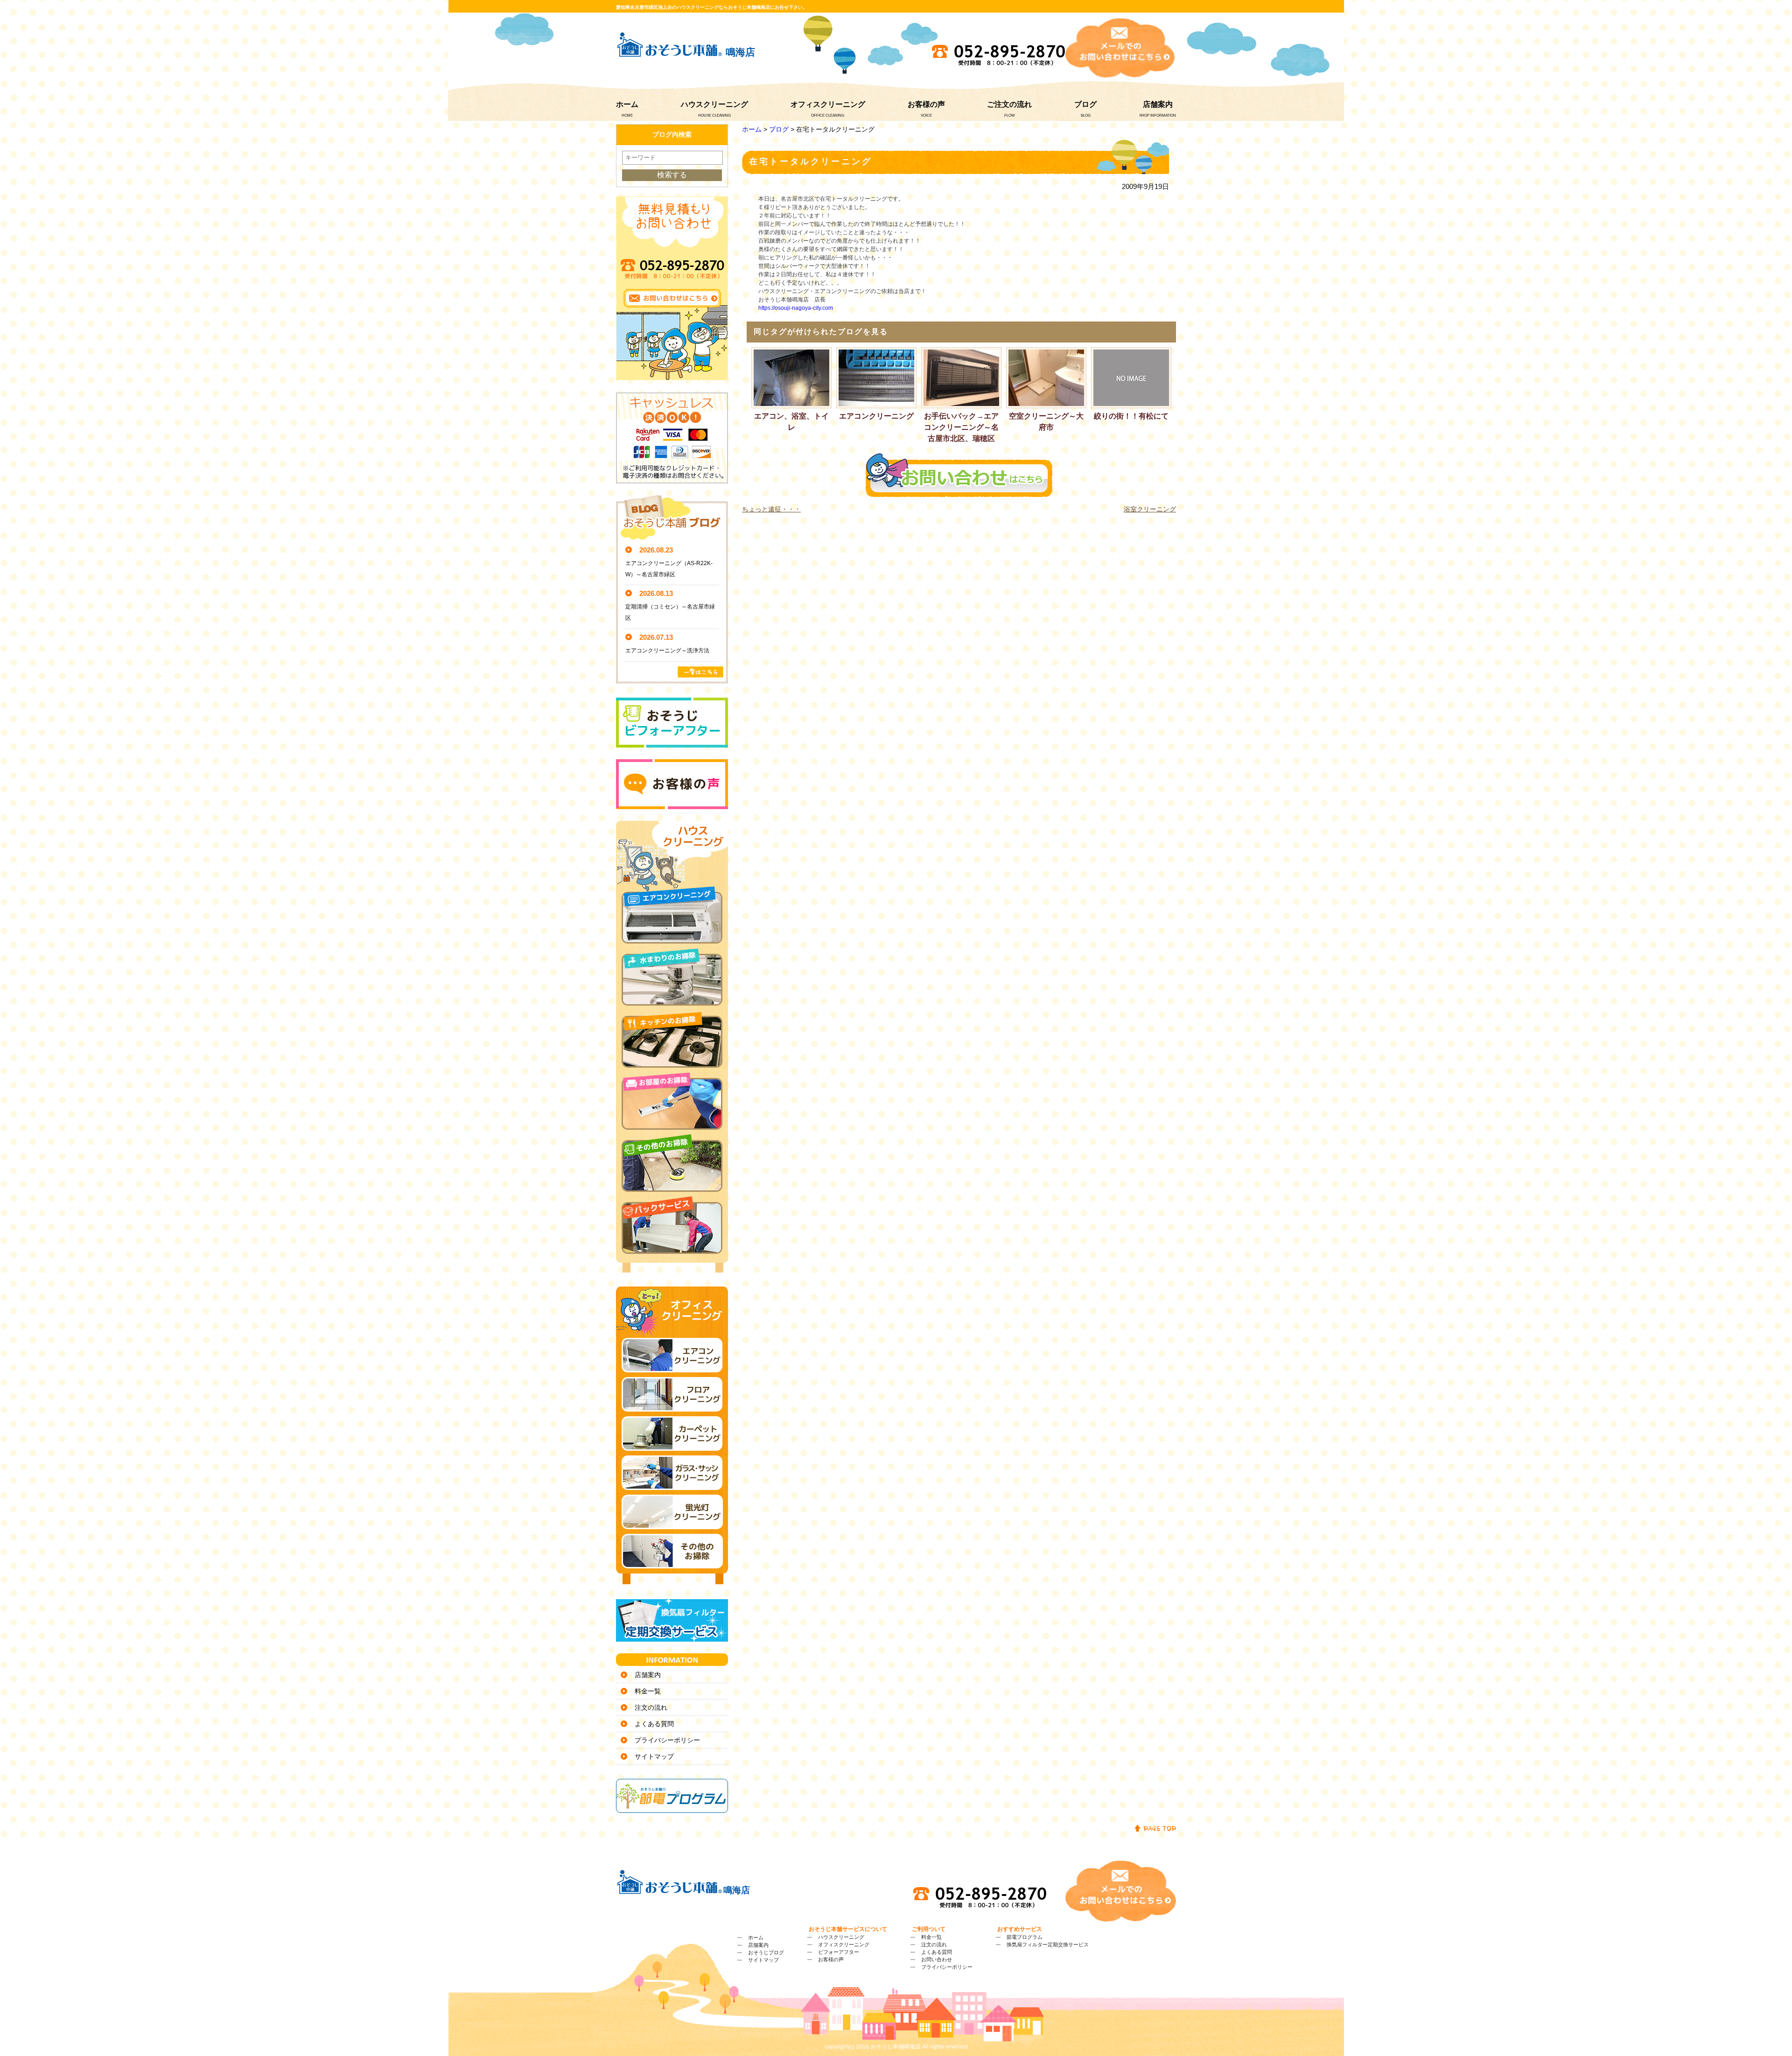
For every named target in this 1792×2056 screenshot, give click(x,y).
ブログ (1085, 104)
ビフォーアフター (839, 1952)
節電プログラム (1025, 1937)
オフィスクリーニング (828, 104)
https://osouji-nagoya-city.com (796, 308)
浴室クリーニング (1150, 509)
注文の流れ (651, 1707)
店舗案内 (1158, 104)
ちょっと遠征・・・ (771, 509)
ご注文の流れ (1009, 104)
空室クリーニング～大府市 (1046, 422)
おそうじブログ (766, 1952)
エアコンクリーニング (876, 416)
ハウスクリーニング (714, 104)
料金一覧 (648, 1691)
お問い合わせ (937, 1959)
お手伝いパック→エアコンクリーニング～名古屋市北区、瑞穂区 (961, 427)
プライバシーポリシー (667, 1740)
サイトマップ (654, 1756)
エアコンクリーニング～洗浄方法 (667, 650)
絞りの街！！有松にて (1131, 416)
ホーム (627, 104)
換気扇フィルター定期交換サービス (1048, 1944)
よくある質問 (654, 1724)
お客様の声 (926, 104)
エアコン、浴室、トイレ (791, 422)
